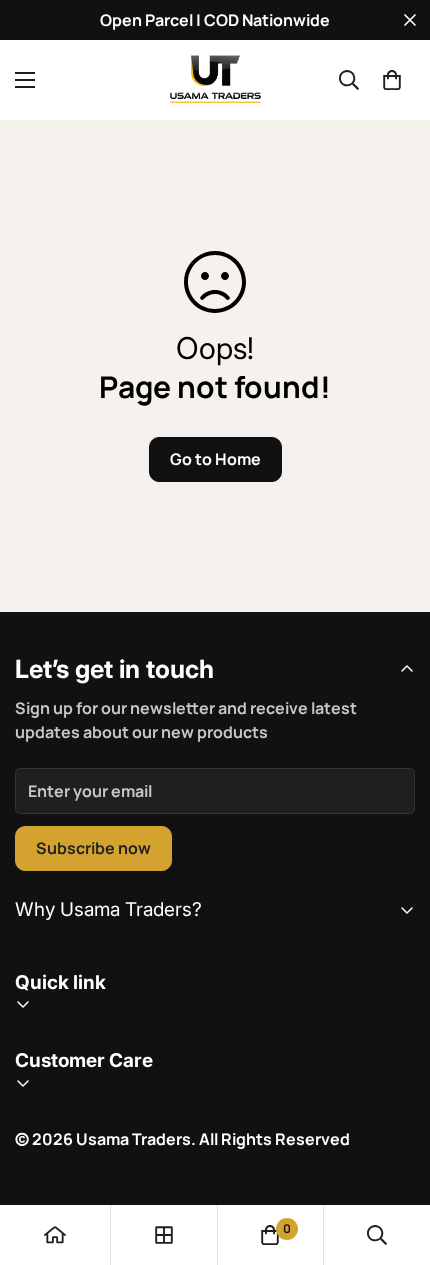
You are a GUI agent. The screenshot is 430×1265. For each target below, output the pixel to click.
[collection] (164, 1235)
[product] (55, 1235)
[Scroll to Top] (394, 1159)
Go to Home (215, 459)
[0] (392, 80)
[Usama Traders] (215, 80)
